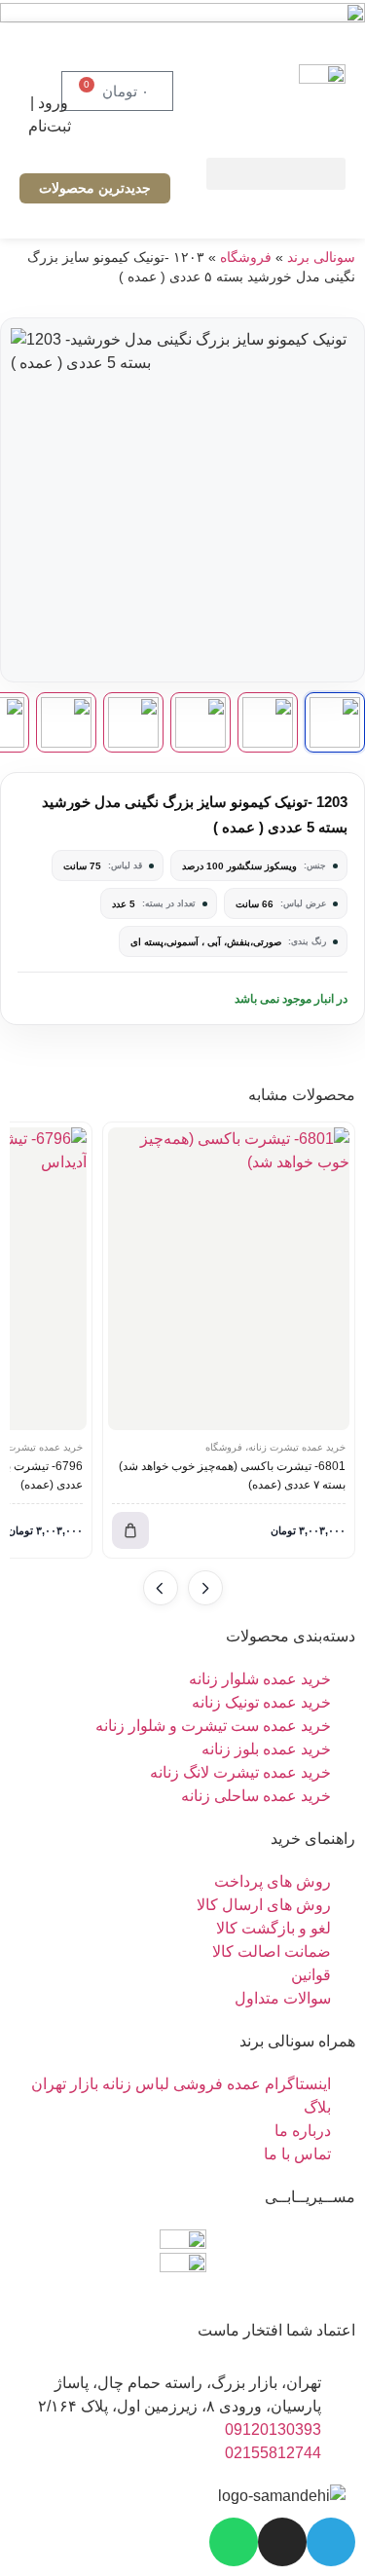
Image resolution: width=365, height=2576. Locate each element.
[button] (276, 174)
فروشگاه (246, 258)
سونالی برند (321, 258)
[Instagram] (282, 2542)
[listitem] (335, 722)
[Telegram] (331, 2542)
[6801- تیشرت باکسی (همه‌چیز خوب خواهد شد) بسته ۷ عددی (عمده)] (229, 1278)
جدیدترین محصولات (95, 188)
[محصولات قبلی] (205, 1588)
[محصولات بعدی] (161, 1588)
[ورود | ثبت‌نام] (50, 67)
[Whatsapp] (234, 2542)
